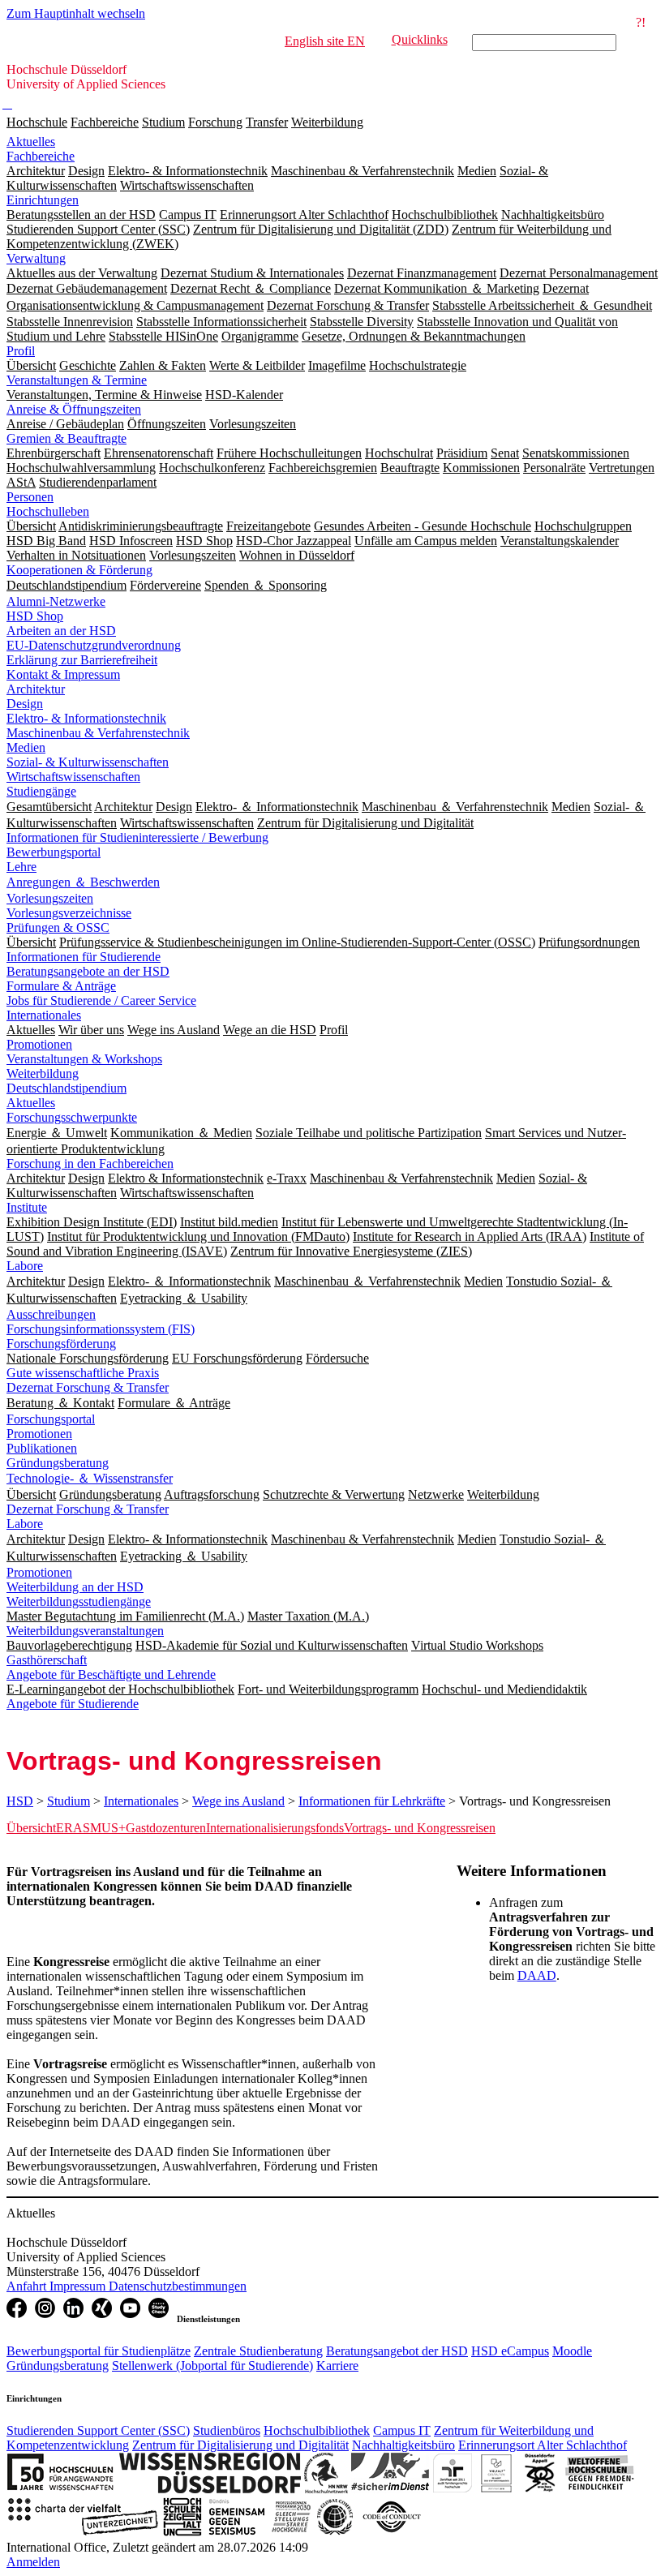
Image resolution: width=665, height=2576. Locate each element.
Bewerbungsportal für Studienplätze (99, 2351)
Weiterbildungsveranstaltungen (85, 1631)
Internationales (44, 1015)
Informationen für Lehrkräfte (372, 1801)
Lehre (21, 867)
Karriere (337, 2366)
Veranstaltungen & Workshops (84, 1059)
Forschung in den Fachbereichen (90, 1163)
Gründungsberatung (58, 1463)
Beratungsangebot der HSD (397, 2351)
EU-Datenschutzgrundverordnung (94, 645)
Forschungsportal (51, 1419)
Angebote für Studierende (73, 1704)
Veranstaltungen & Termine (77, 380)
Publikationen (42, 1448)
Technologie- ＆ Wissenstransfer (90, 1478)
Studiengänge (41, 791)
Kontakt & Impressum (63, 674)
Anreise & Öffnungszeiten (74, 409)
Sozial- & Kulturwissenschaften (88, 762)
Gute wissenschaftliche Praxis (83, 1373)
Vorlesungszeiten (50, 898)
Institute (27, 1207)
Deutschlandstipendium (66, 1088)
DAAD (537, 1975)
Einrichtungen (43, 200)
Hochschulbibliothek (317, 2430)
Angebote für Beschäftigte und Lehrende (111, 1674)
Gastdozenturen (166, 1828)
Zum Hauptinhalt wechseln (76, 13)
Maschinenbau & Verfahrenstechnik (98, 733)
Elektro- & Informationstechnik (86, 718)
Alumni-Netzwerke (56, 601)
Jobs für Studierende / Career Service (101, 1000)
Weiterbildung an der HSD (75, 1587)
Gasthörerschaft (47, 1660)
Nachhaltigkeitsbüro (403, 2445)
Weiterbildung (327, 122)
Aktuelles (31, 142)
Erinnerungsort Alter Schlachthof (543, 2445)
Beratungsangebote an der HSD (88, 971)
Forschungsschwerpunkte (72, 1117)
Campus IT (402, 2430)
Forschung (215, 122)
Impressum (79, 2286)
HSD (20, 1801)
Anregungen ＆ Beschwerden (83, 882)
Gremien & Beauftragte (66, 438)
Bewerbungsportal (54, 852)
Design (25, 704)
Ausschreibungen (51, 1314)
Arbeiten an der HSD (61, 631)
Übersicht (31, 1828)
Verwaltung (36, 258)
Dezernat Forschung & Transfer (88, 1387)
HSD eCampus (510, 2351)
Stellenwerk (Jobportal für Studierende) (212, 2366)
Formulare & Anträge (61, 986)
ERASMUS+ (91, 1828)
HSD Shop (35, 616)
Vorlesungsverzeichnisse (69, 913)
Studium (163, 122)
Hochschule (37, 122)
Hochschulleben (48, 511)
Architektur (36, 689)
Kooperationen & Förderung (79, 570)
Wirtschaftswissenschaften (73, 777)
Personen (30, 497)
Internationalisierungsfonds (275, 1828)
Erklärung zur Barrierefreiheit (82, 660)
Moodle (572, 2351)
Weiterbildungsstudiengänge (79, 1601)
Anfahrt (28, 2286)
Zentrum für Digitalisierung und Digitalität (240, 2445)
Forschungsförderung (61, 1344)
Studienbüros (227, 2430)
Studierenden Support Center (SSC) (98, 2430)
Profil (21, 351)
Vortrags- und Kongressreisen (420, 1828)
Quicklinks (420, 39)
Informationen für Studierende (84, 957)
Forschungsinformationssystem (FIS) (101, 1329)
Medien (26, 747)
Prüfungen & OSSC (58, 927)
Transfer (267, 122)
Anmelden (33, 2562)
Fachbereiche (105, 122)
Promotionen (39, 1044)
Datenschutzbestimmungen (178, 2286)
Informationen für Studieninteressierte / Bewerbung (137, 837)
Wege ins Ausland (238, 1801)
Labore (25, 1266)
